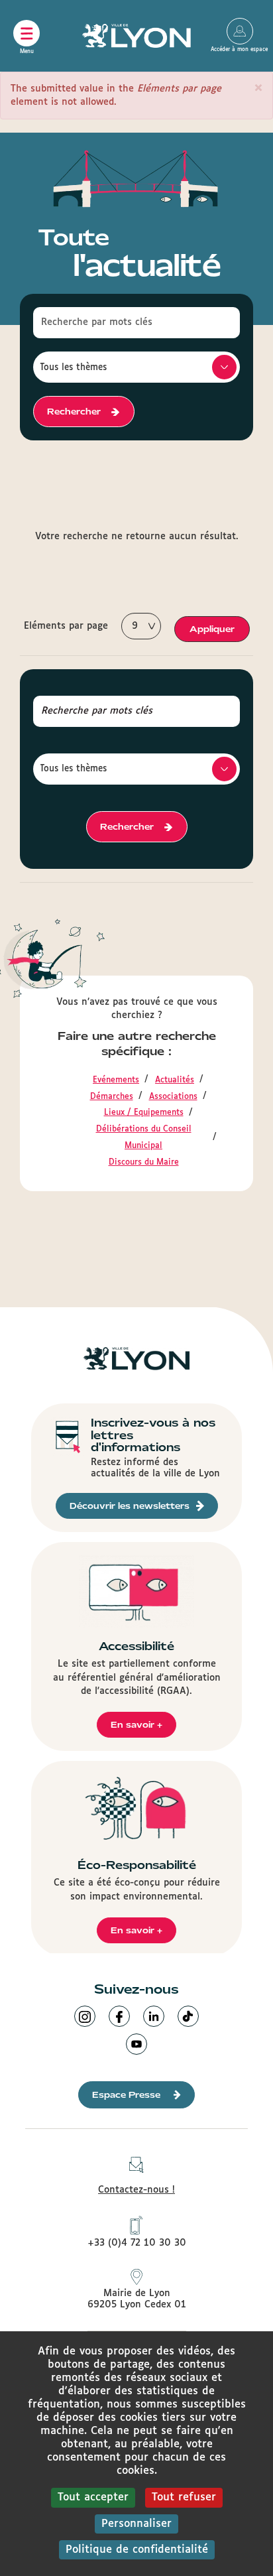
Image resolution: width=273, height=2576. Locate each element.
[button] (258, 88)
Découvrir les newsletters (130, 1506)
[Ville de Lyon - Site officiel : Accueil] (137, 36)
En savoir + (136, 1725)
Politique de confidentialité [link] (137, 2550)
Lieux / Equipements (144, 1113)
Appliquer (212, 629)
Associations (173, 1097)
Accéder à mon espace (240, 31)
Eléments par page (66, 626)
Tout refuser (184, 2497)
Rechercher (74, 412)
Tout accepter (93, 2497)
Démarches (112, 1097)
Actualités (175, 1080)
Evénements (116, 1080)
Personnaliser (136, 2524)
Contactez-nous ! (136, 2190)
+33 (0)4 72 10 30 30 (137, 2243)
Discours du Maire (144, 1163)
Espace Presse (126, 2095)
